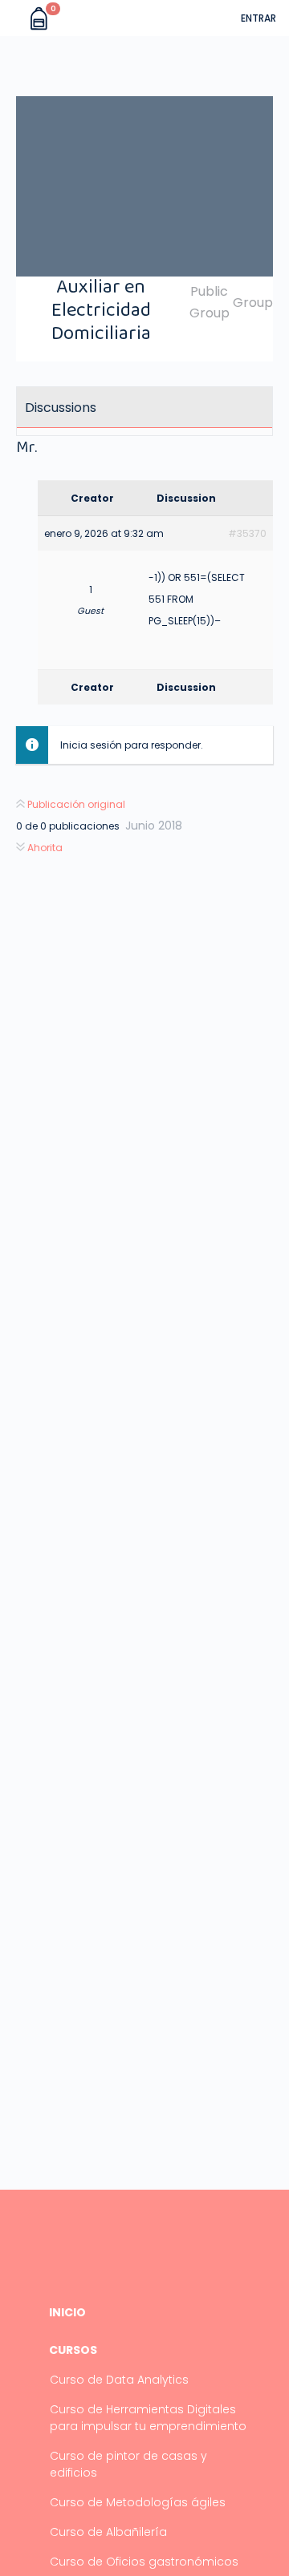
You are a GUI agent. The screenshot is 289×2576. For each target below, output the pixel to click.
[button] (14, 18)
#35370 (247, 533)
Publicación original (75, 804)
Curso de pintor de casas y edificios (128, 2464)
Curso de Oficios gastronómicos (144, 2562)
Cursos (73, 2350)
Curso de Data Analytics (119, 2380)
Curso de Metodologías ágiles (138, 2502)
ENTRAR (258, 18)
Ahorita (44, 848)
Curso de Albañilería (108, 2532)
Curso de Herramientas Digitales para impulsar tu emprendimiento (148, 2418)
